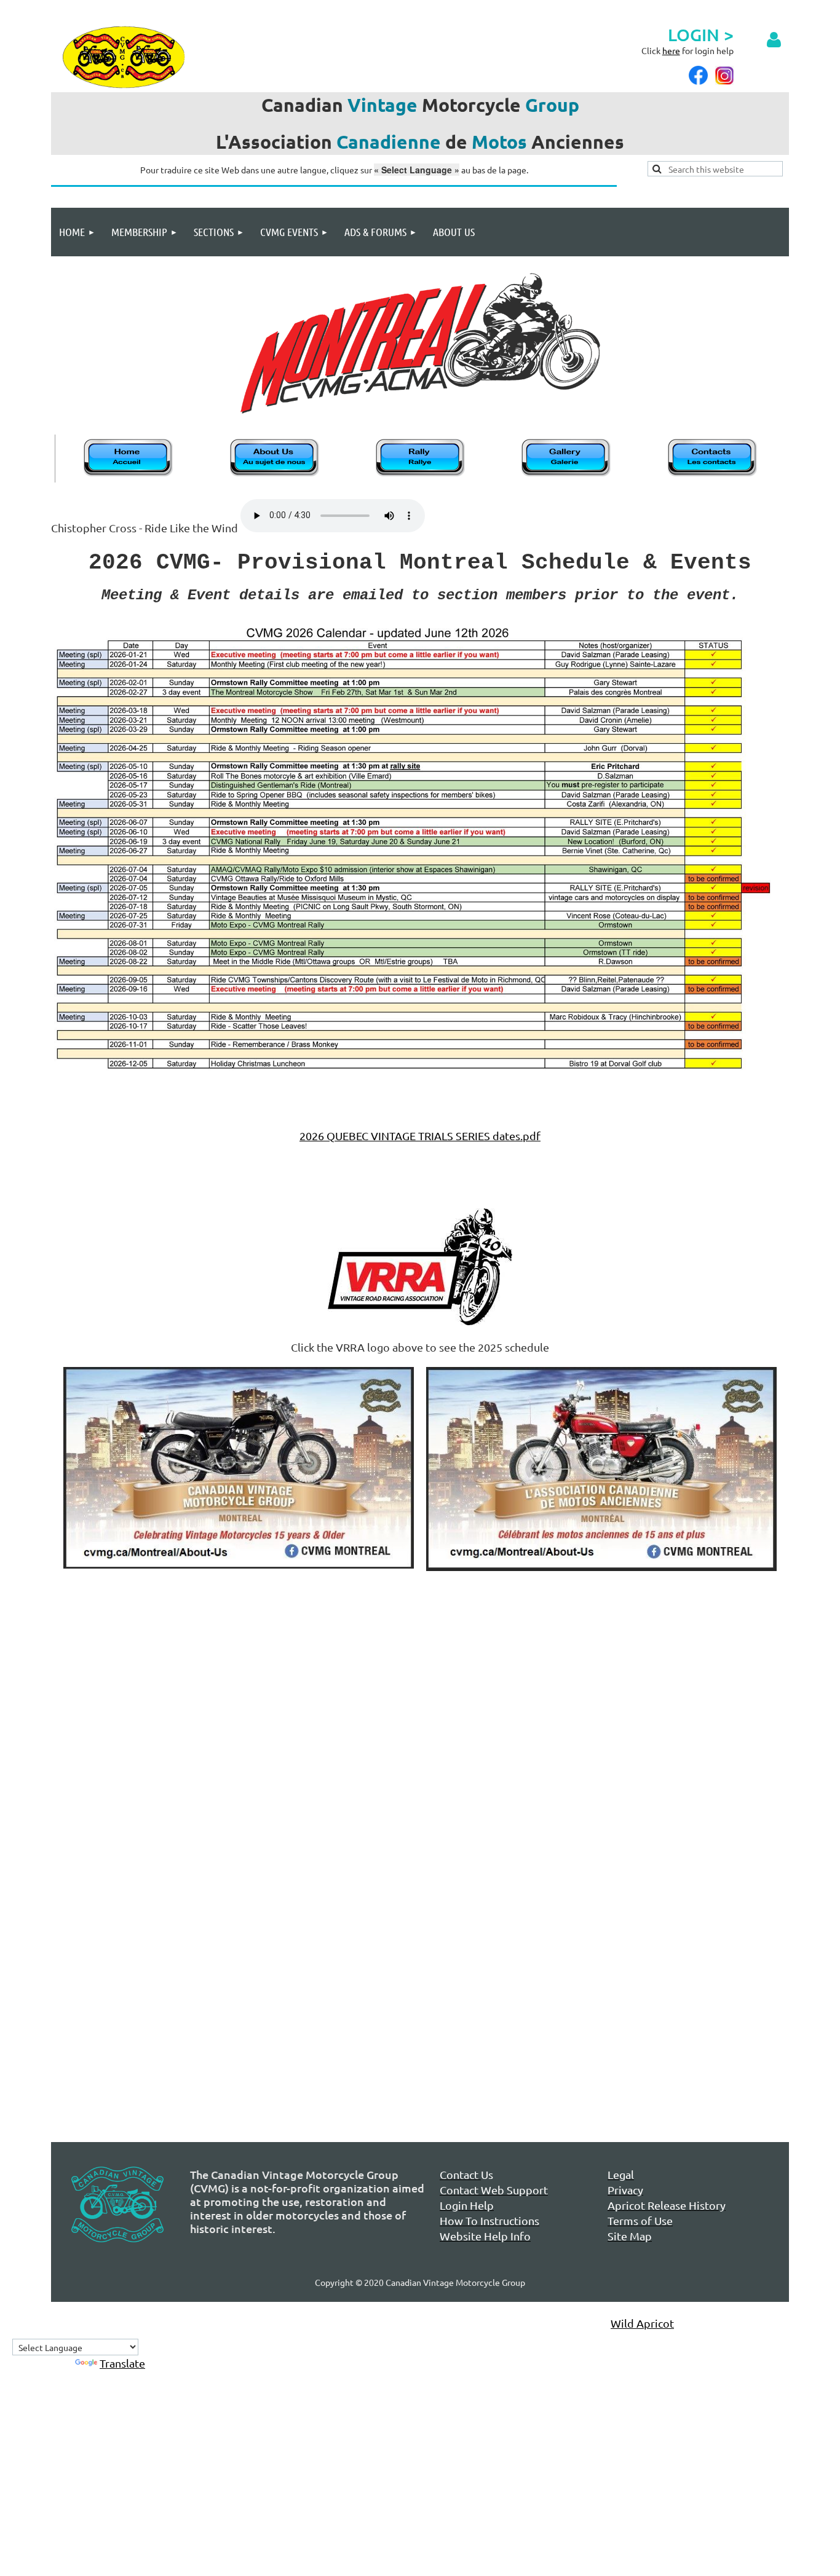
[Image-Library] (567, 475)
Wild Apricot (642, 2323)
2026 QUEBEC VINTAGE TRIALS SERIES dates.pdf (420, 1136)
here (671, 50)
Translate (122, 2363)
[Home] (129, 475)
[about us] (275, 475)
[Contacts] (713, 475)
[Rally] (421, 475)
